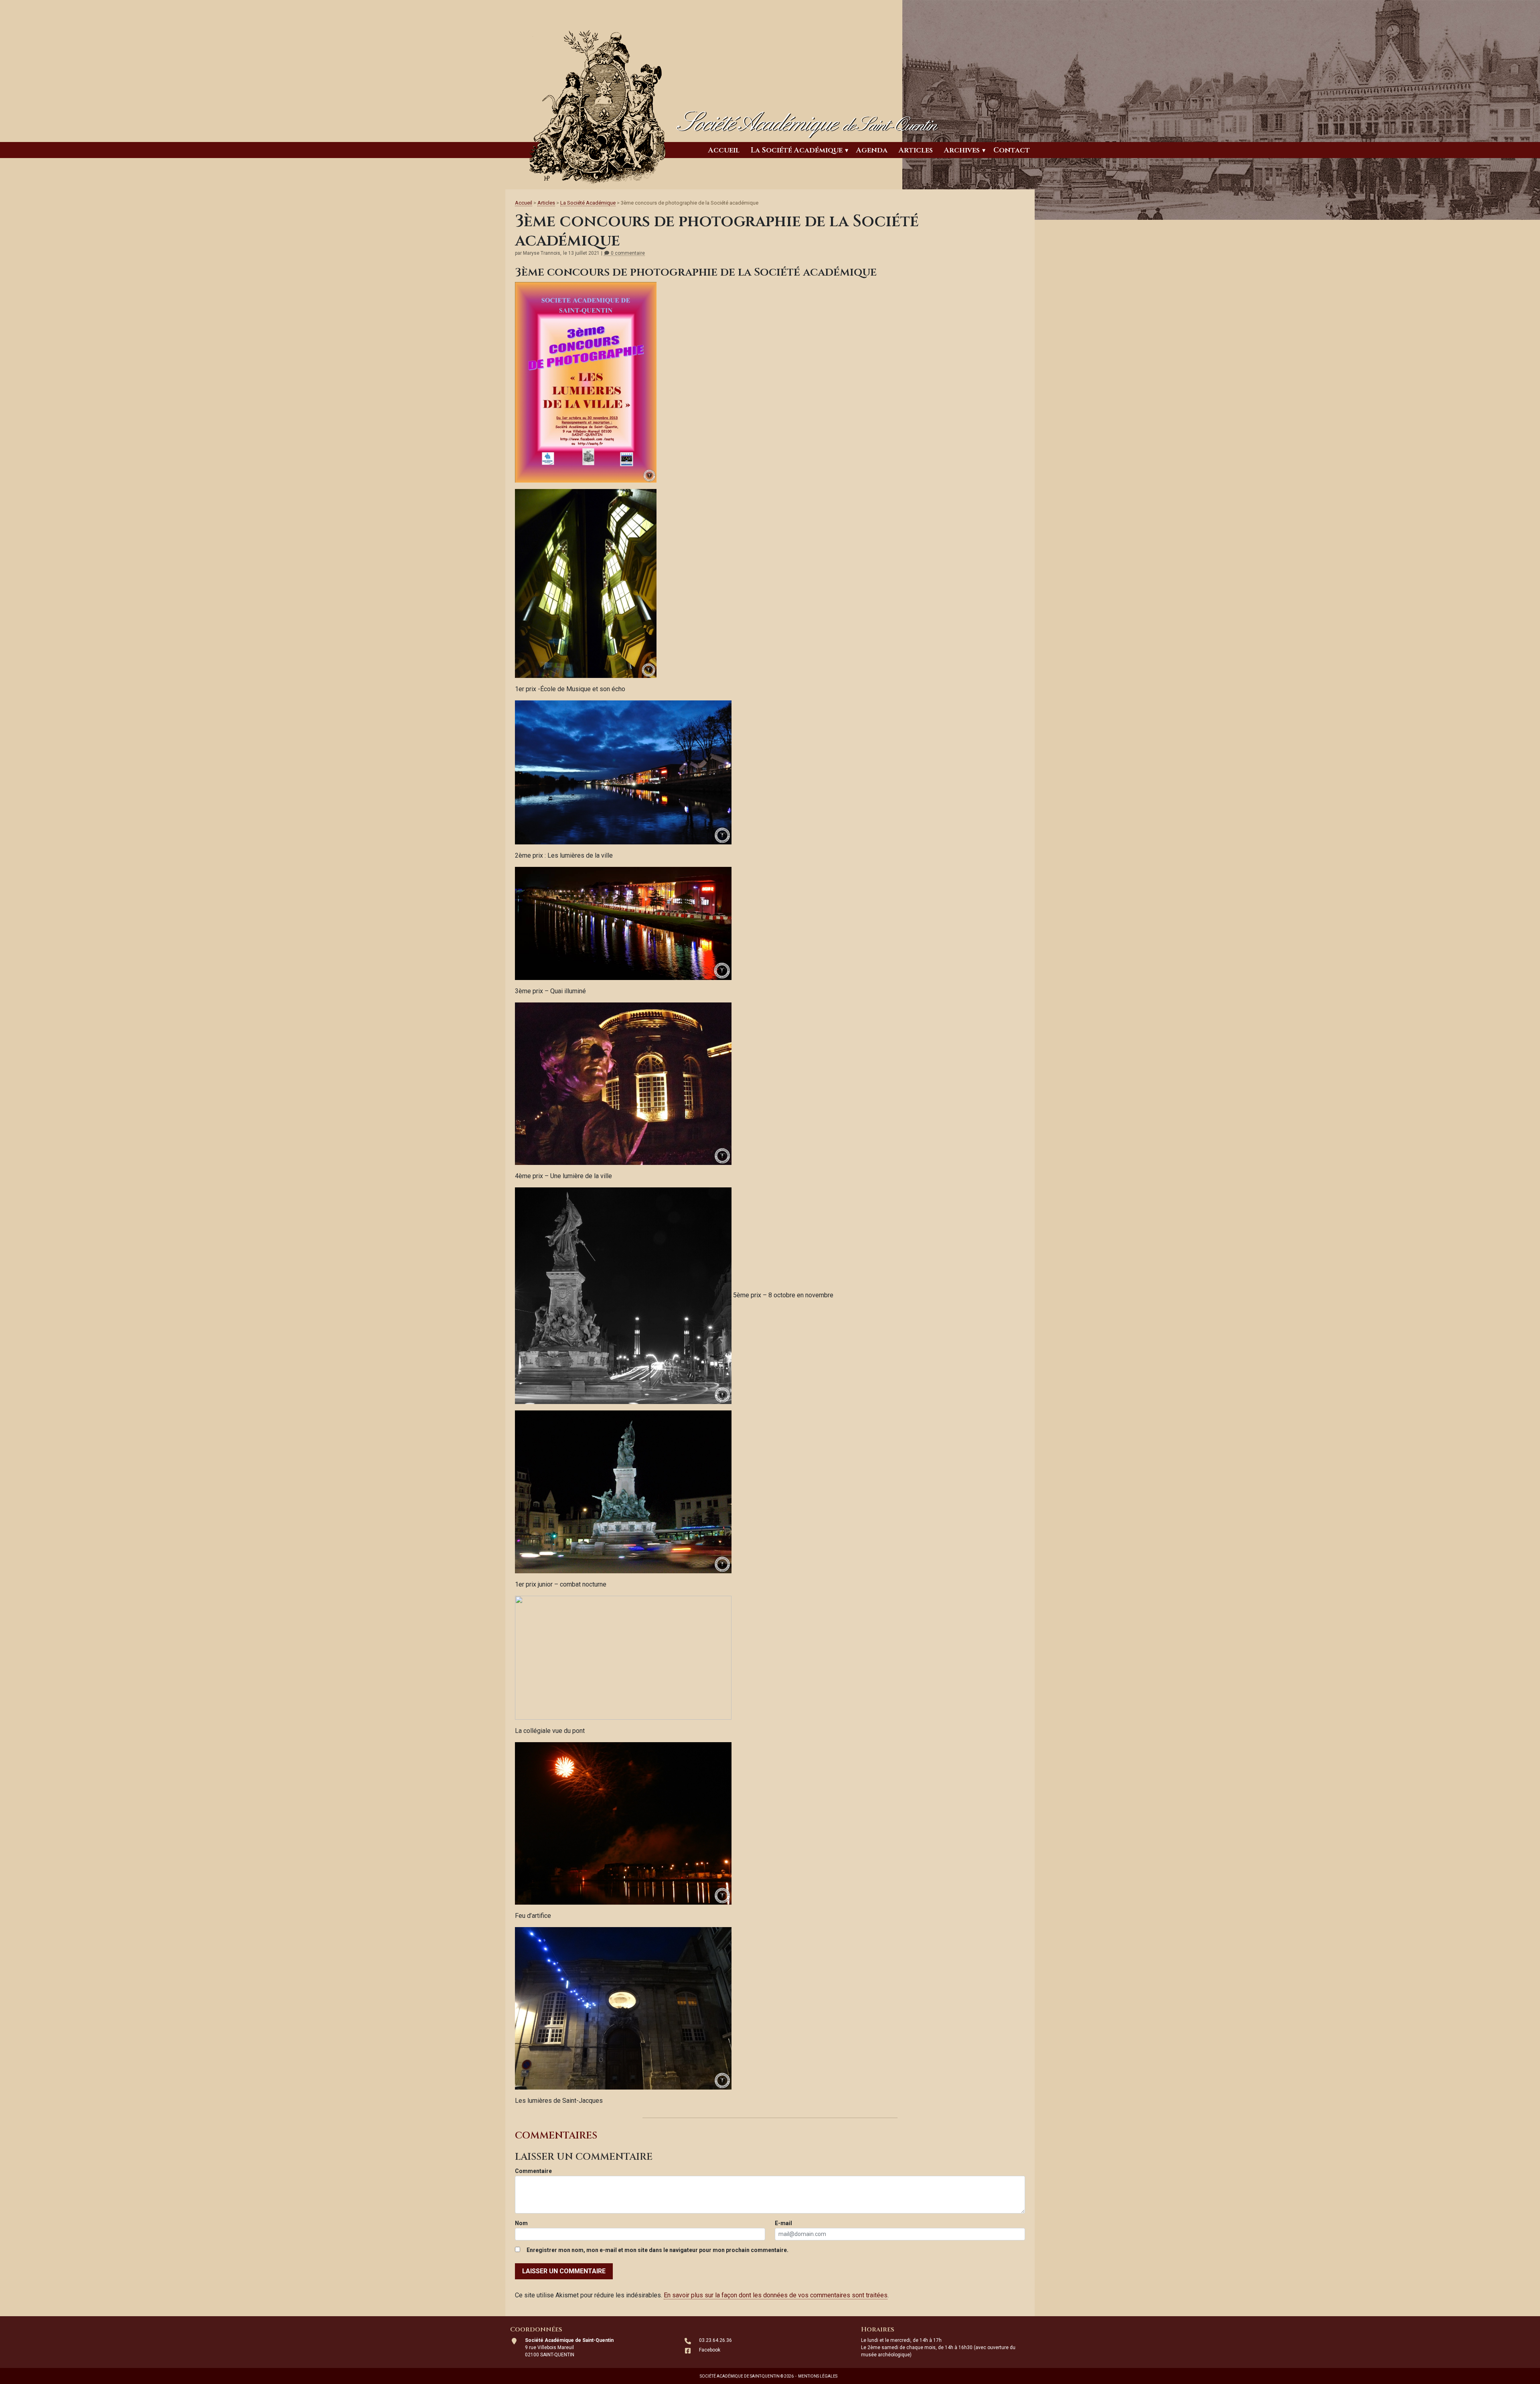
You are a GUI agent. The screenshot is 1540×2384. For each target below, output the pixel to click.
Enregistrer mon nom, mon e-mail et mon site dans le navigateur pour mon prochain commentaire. (658, 2250)
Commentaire (533, 2171)
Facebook (710, 2350)
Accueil (724, 150)
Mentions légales (818, 2376)
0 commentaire (627, 253)
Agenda (872, 150)
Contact (1012, 150)
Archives (962, 150)
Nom (521, 2223)
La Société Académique (797, 150)
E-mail (783, 2223)
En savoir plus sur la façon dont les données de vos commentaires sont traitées (776, 2295)
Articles (916, 150)
